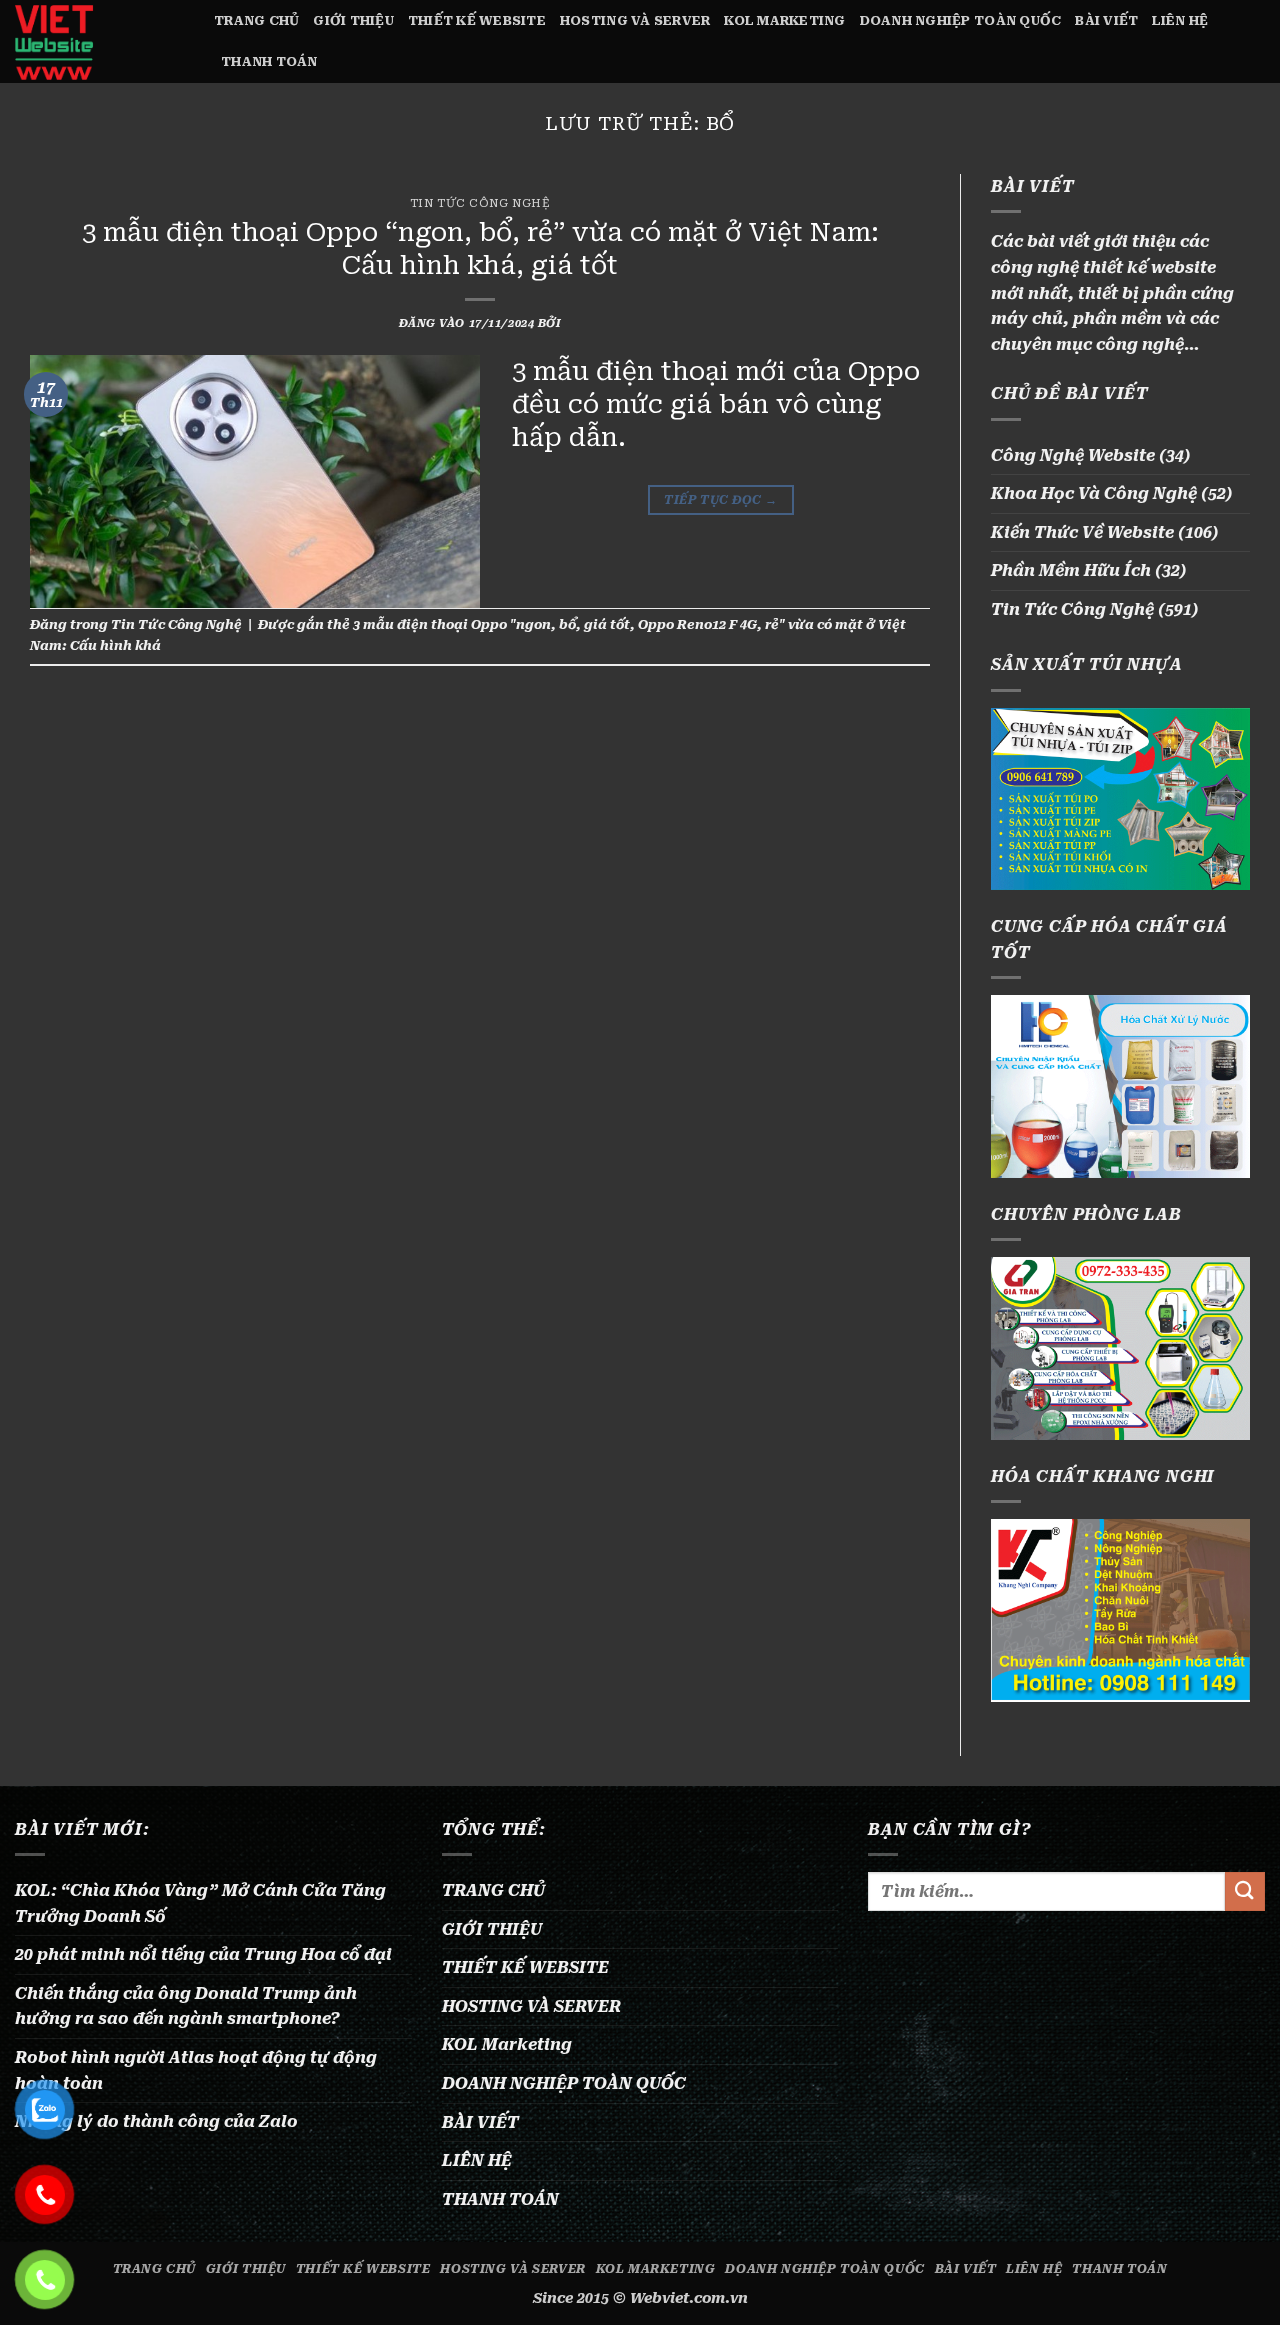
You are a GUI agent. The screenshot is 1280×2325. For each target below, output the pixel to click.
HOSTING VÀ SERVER (635, 20)
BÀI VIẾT (1106, 20)
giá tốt (607, 624)
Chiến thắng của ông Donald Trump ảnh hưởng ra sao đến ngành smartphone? (186, 2006)
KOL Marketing (784, 20)
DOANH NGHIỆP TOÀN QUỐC (961, 20)
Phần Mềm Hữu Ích (1071, 570)
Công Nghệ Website (1073, 455)
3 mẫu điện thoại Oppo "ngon (452, 624)
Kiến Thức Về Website (1082, 532)
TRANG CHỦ (256, 20)
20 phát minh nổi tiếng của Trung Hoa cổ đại (203, 1954)
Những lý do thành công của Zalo (156, 2121)
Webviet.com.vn (689, 2298)
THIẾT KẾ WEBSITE (477, 20)
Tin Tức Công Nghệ (480, 203)
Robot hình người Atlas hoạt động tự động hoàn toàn (196, 2070)
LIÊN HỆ (1180, 20)
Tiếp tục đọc (720, 500)
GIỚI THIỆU (353, 20)
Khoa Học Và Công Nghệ (1094, 493)
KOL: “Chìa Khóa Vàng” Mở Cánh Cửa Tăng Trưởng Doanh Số (200, 1903)
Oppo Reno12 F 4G (697, 624)
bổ (567, 624)
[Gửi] (1245, 1891)
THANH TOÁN (269, 61)
